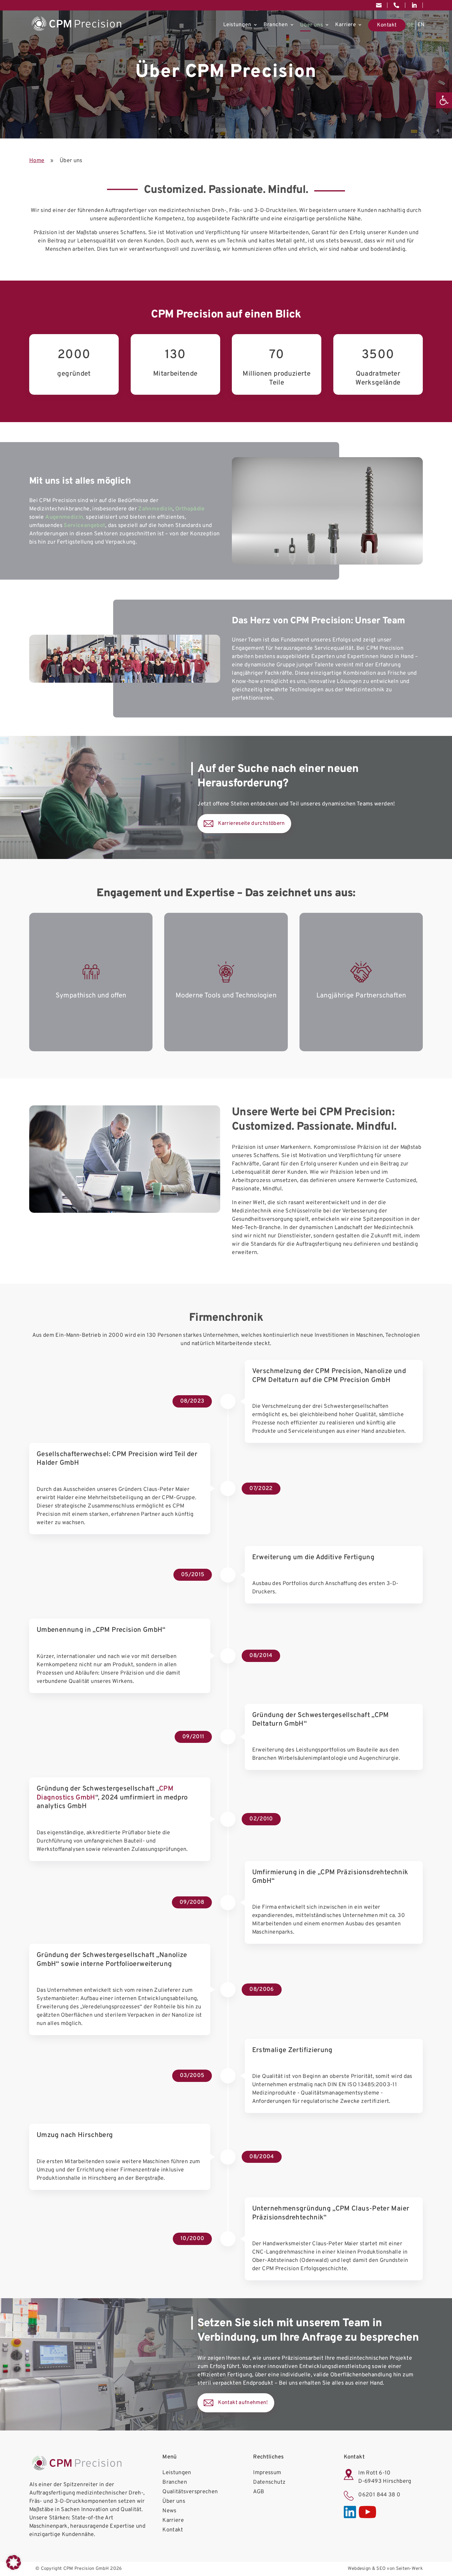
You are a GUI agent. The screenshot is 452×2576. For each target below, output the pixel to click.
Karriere (345, 25)
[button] (444, 100)
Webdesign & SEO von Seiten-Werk (385, 2569)
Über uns (311, 25)
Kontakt (387, 25)
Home (37, 161)
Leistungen (237, 25)
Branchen (276, 25)
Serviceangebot (84, 526)
